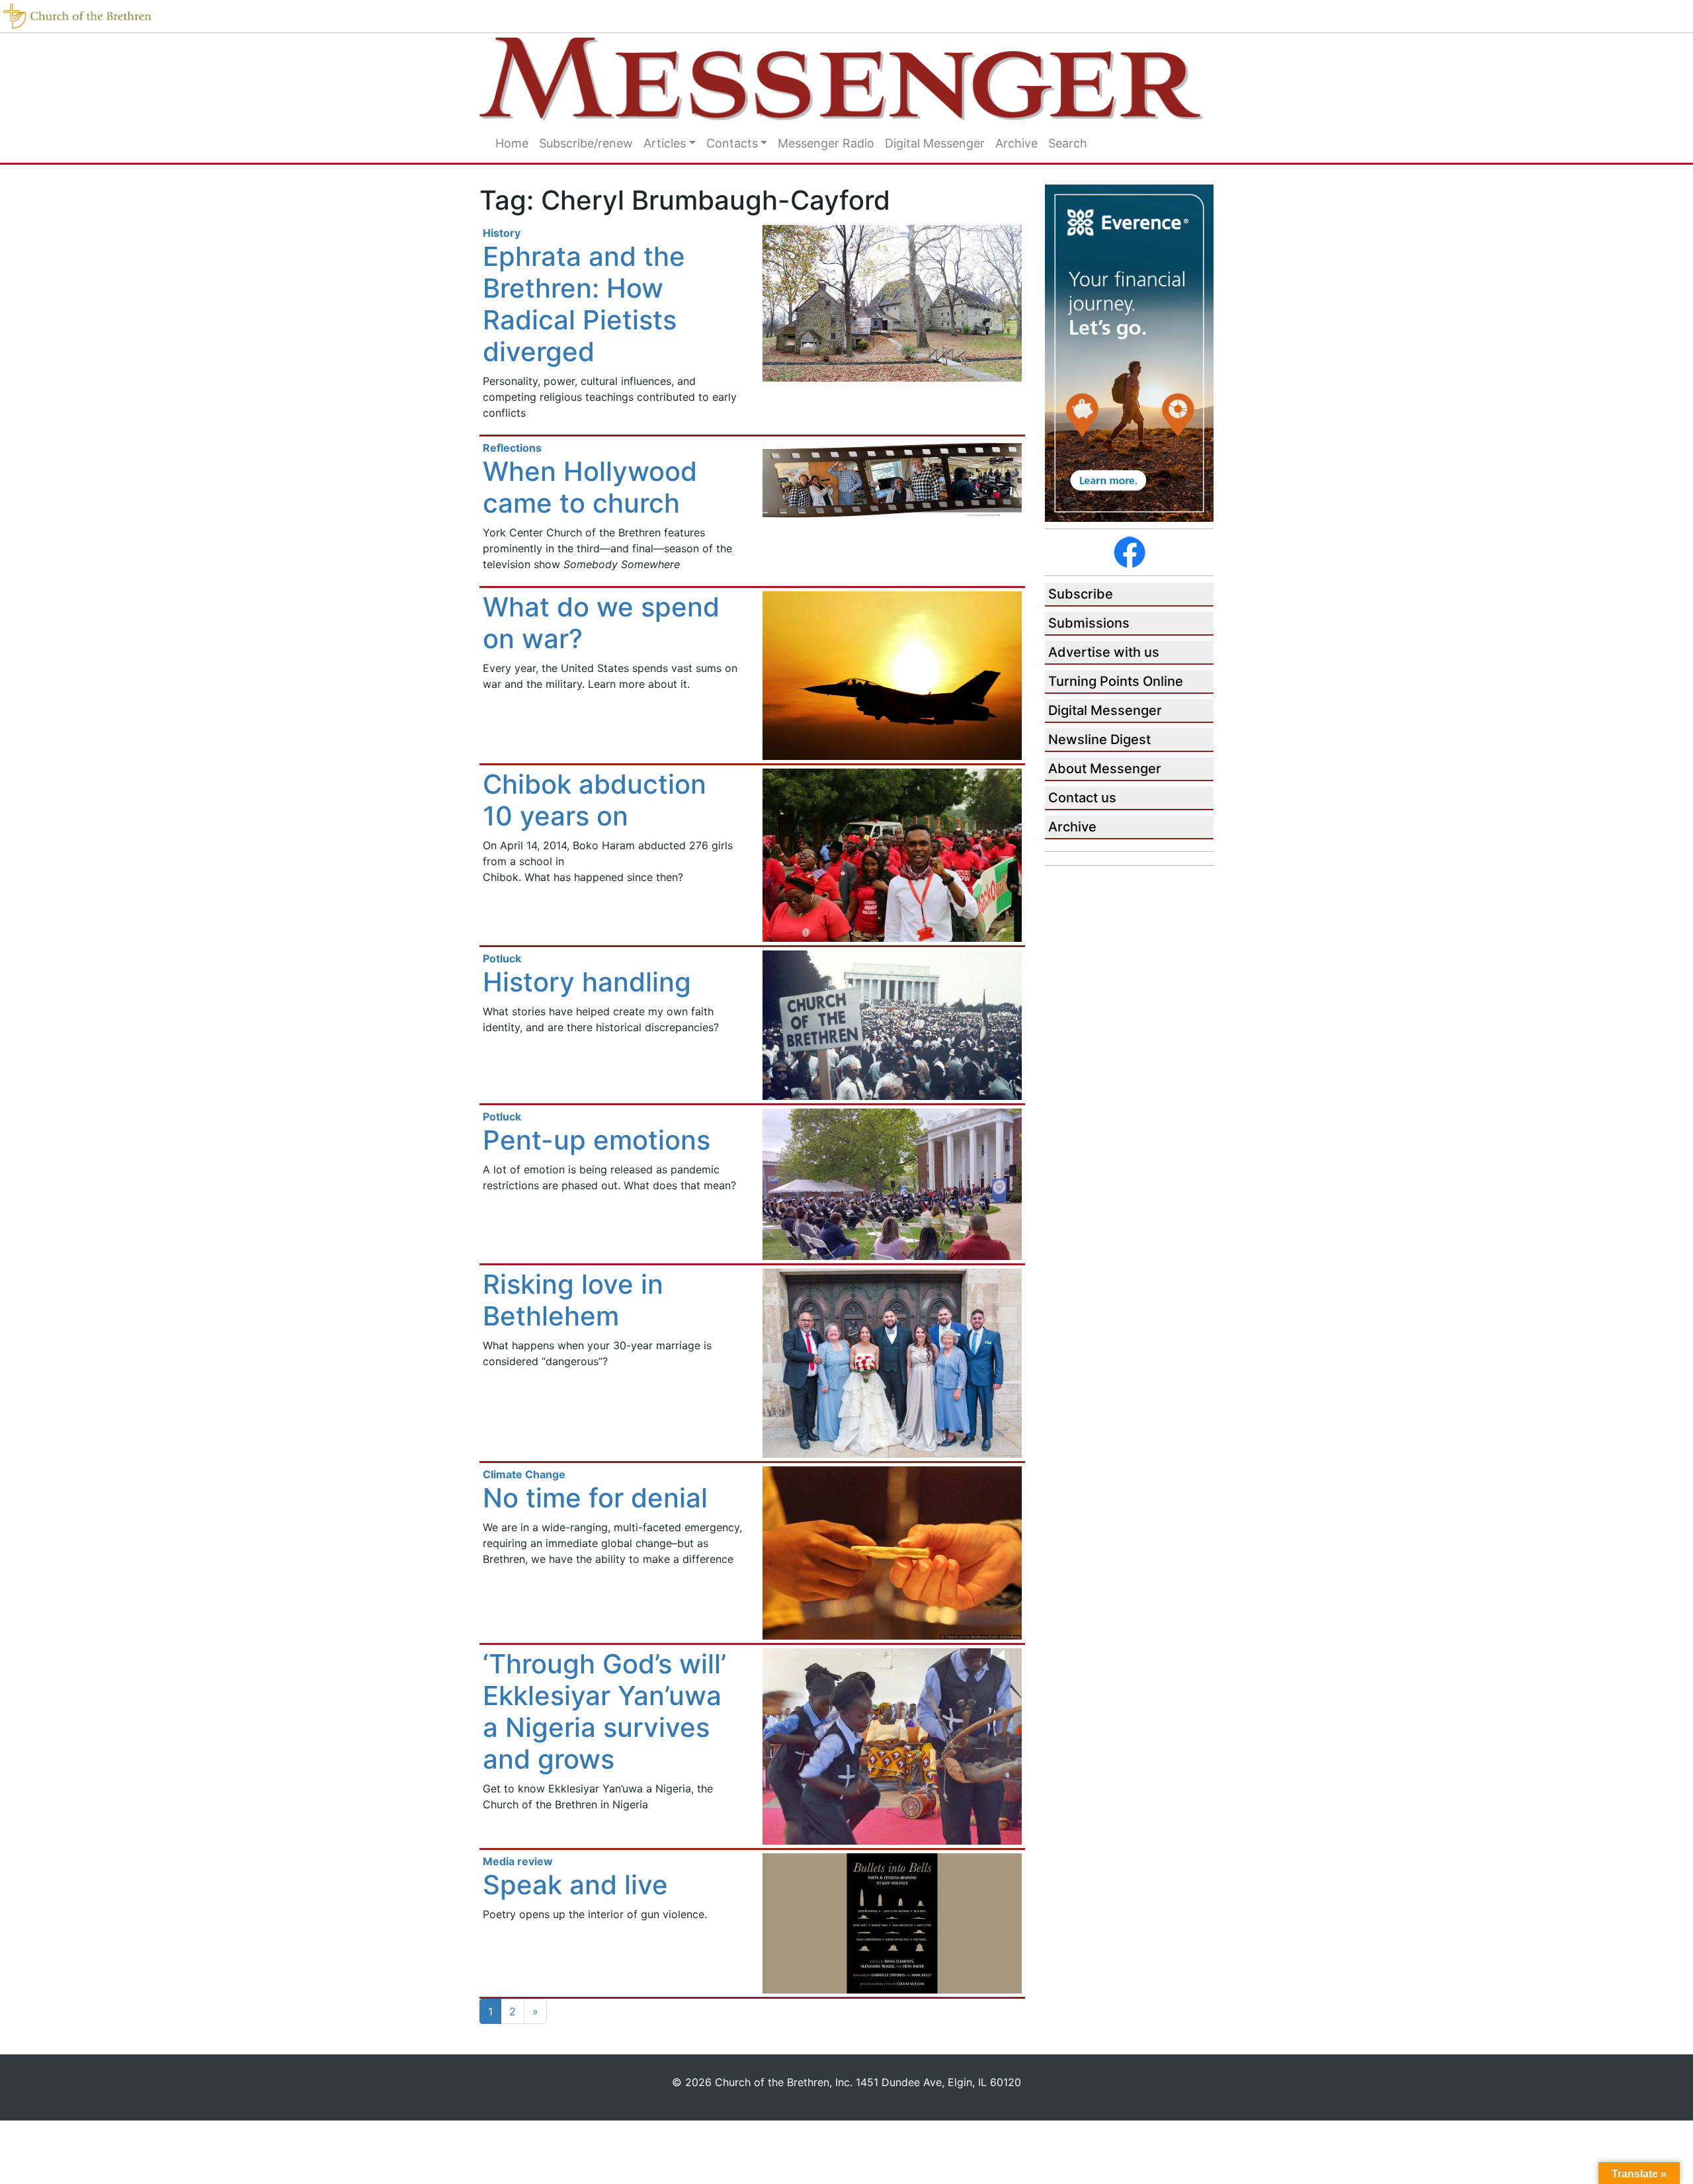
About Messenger (1105, 769)
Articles (665, 143)
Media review (518, 1861)
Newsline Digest (1099, 739)
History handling (587, 982)
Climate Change (524, 1474)
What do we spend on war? (601, 623)
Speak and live (575, 1885)
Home (512, 143)
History (502, 233)
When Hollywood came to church (590, 487)
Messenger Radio (826, 143)
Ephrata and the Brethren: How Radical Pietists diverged (584, 304)
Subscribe (1081, 594)
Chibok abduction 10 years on (595, 800)
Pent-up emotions (597, 1140)
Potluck (502, 958)
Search (1068, 143)
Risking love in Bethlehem (573, 1300)
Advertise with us (1104, 652)
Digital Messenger (935, 143)
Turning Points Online (1116, 681)
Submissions (1089, 623)
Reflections (512, 448)
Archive (1016, 143)
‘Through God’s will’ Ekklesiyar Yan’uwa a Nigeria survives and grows (604, 1711)
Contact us (1082, 798)
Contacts (732, 143)
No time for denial (595, 1498)
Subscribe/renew (586, 143)
